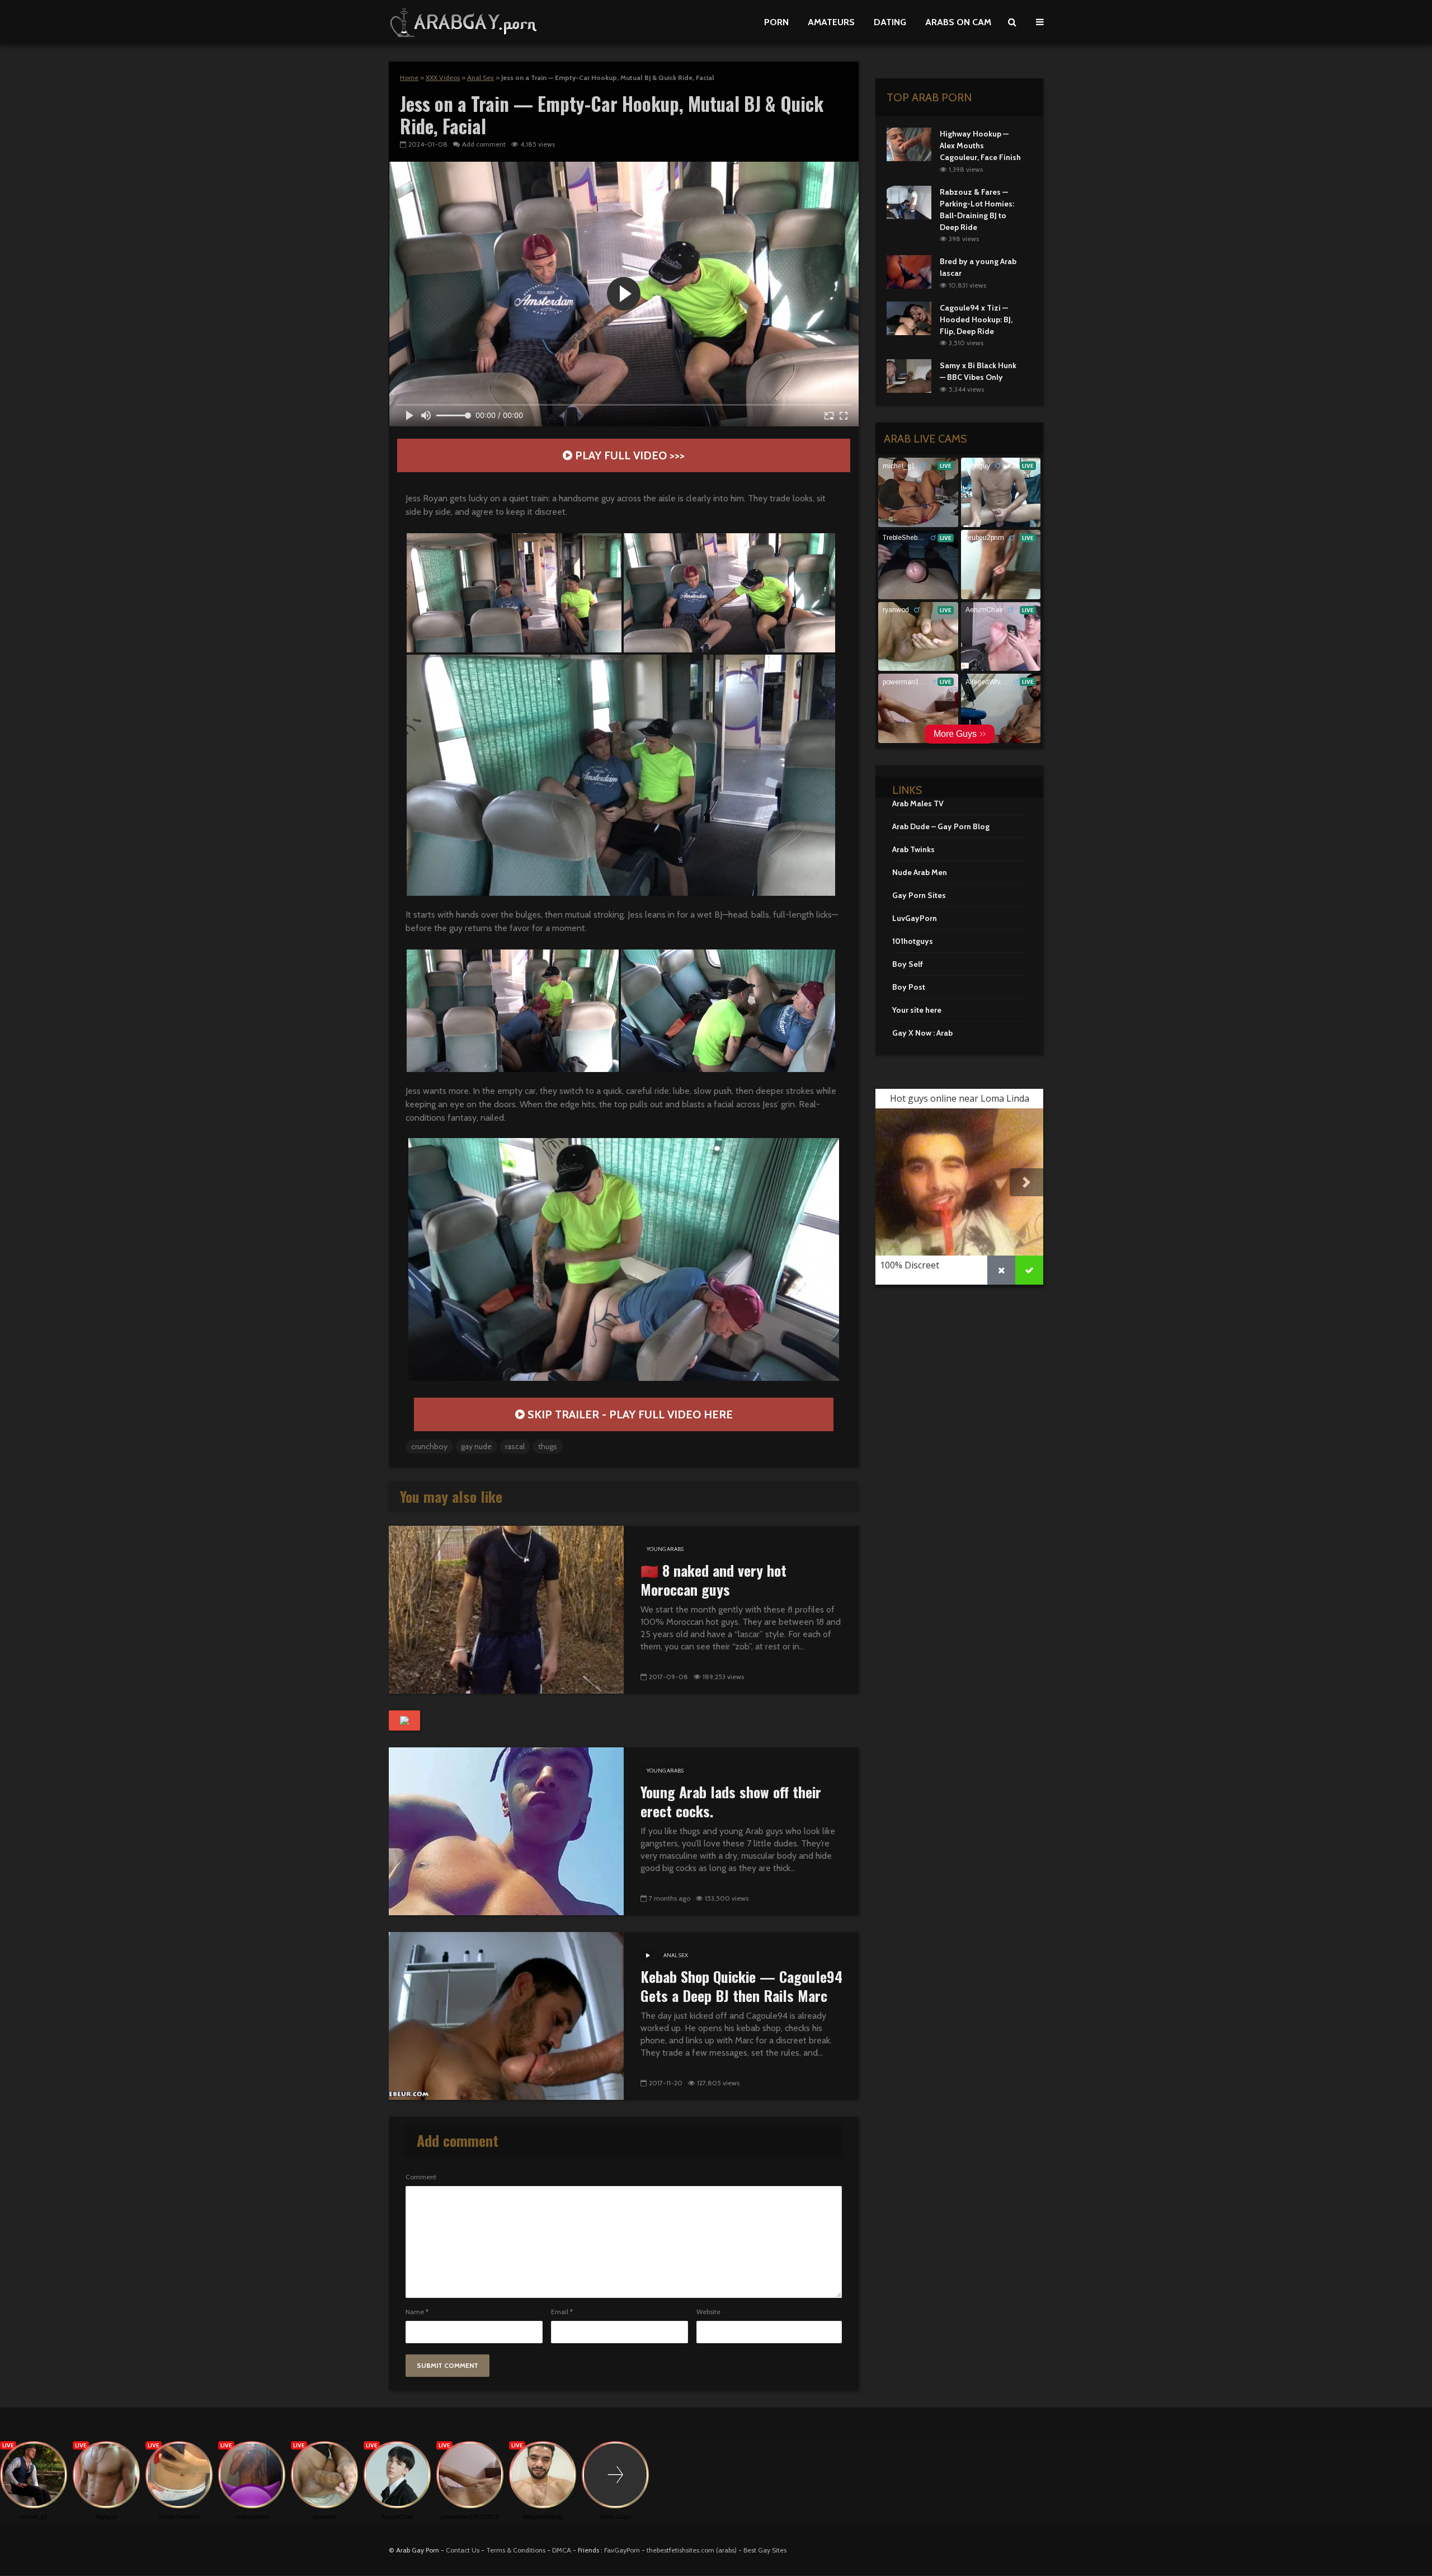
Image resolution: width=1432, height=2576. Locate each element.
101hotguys (913, 941)
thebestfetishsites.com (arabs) (692, 2550)
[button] (514, 593)
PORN (776, 22)
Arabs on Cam (958, 22)
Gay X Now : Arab (922, 1033)
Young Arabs (665, 1549)
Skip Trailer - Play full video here (629, 1414)
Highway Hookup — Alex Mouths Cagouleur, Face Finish (980, 145)
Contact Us (463, 2550)
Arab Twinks (913, 849)
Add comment (484, 144)
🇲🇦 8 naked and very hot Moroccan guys (713, 1580)
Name (417, 2312)
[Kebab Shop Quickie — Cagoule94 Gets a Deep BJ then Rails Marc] (506, 2015)
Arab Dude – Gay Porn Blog (941, 826)
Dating (890, 22)
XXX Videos (443, 77)
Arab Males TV (918, 803)
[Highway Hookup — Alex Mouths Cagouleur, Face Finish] (909, 143)
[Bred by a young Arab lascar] (909, 271)
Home (409, 77)
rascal (515, 1446)
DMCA (562, 2550)
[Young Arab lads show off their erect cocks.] (506, 1830)
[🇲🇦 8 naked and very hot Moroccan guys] (506, 1609)
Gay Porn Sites (919, 895)
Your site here (917, 1010)
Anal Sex (481, 77)
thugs (548, 1446)
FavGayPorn (622, 2550)
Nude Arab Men (920, 872)
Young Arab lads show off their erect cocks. (731, 1802)
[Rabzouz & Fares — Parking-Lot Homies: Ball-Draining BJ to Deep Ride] (909, 201)
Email (562, 2312)
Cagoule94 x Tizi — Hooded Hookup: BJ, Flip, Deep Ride (976, 319)
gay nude (476, 1446)
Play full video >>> (628, 455)
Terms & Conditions (516, 2550)
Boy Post (909, 987)
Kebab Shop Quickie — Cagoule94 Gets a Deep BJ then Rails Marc (741, 1986)
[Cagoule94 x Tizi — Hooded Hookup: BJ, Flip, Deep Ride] (909, 317)
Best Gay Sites (765, 2550)
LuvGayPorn (915, 918)
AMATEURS (831, 22)
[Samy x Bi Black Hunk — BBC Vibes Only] (909, 375)
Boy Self (908, 964)
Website (708, 2312)
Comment (421, 2177)
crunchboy (429, 1446)
